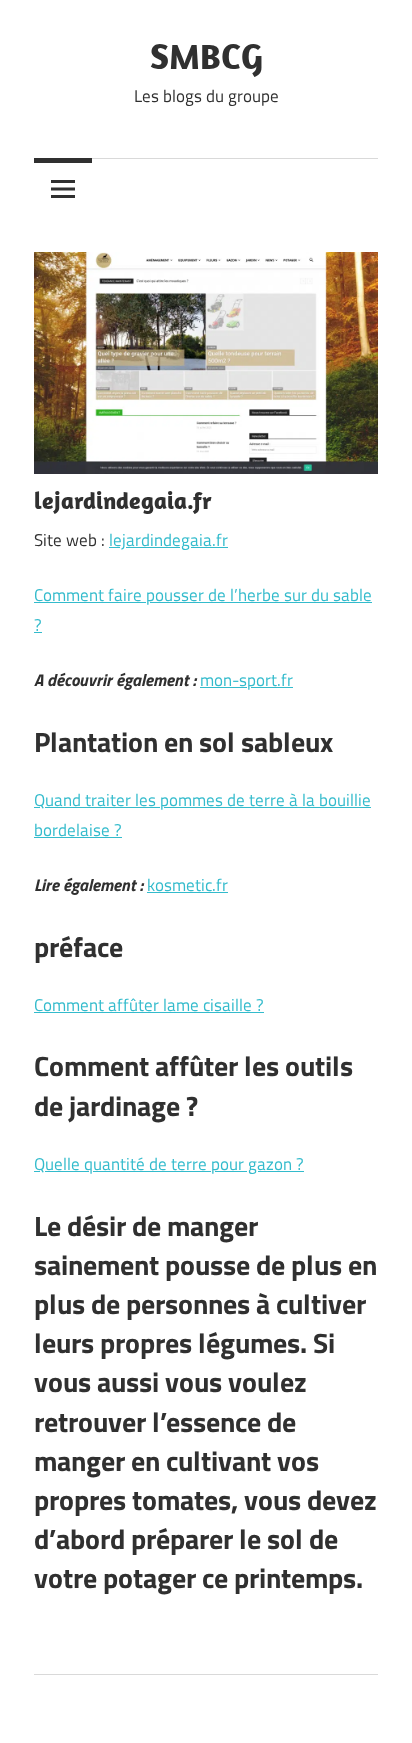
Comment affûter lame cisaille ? (149, 1005)
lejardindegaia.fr (168, 540)
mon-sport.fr (246, 680)
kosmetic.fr (187, 885)
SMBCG (206, 55)
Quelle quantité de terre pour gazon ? (169, 1164)
